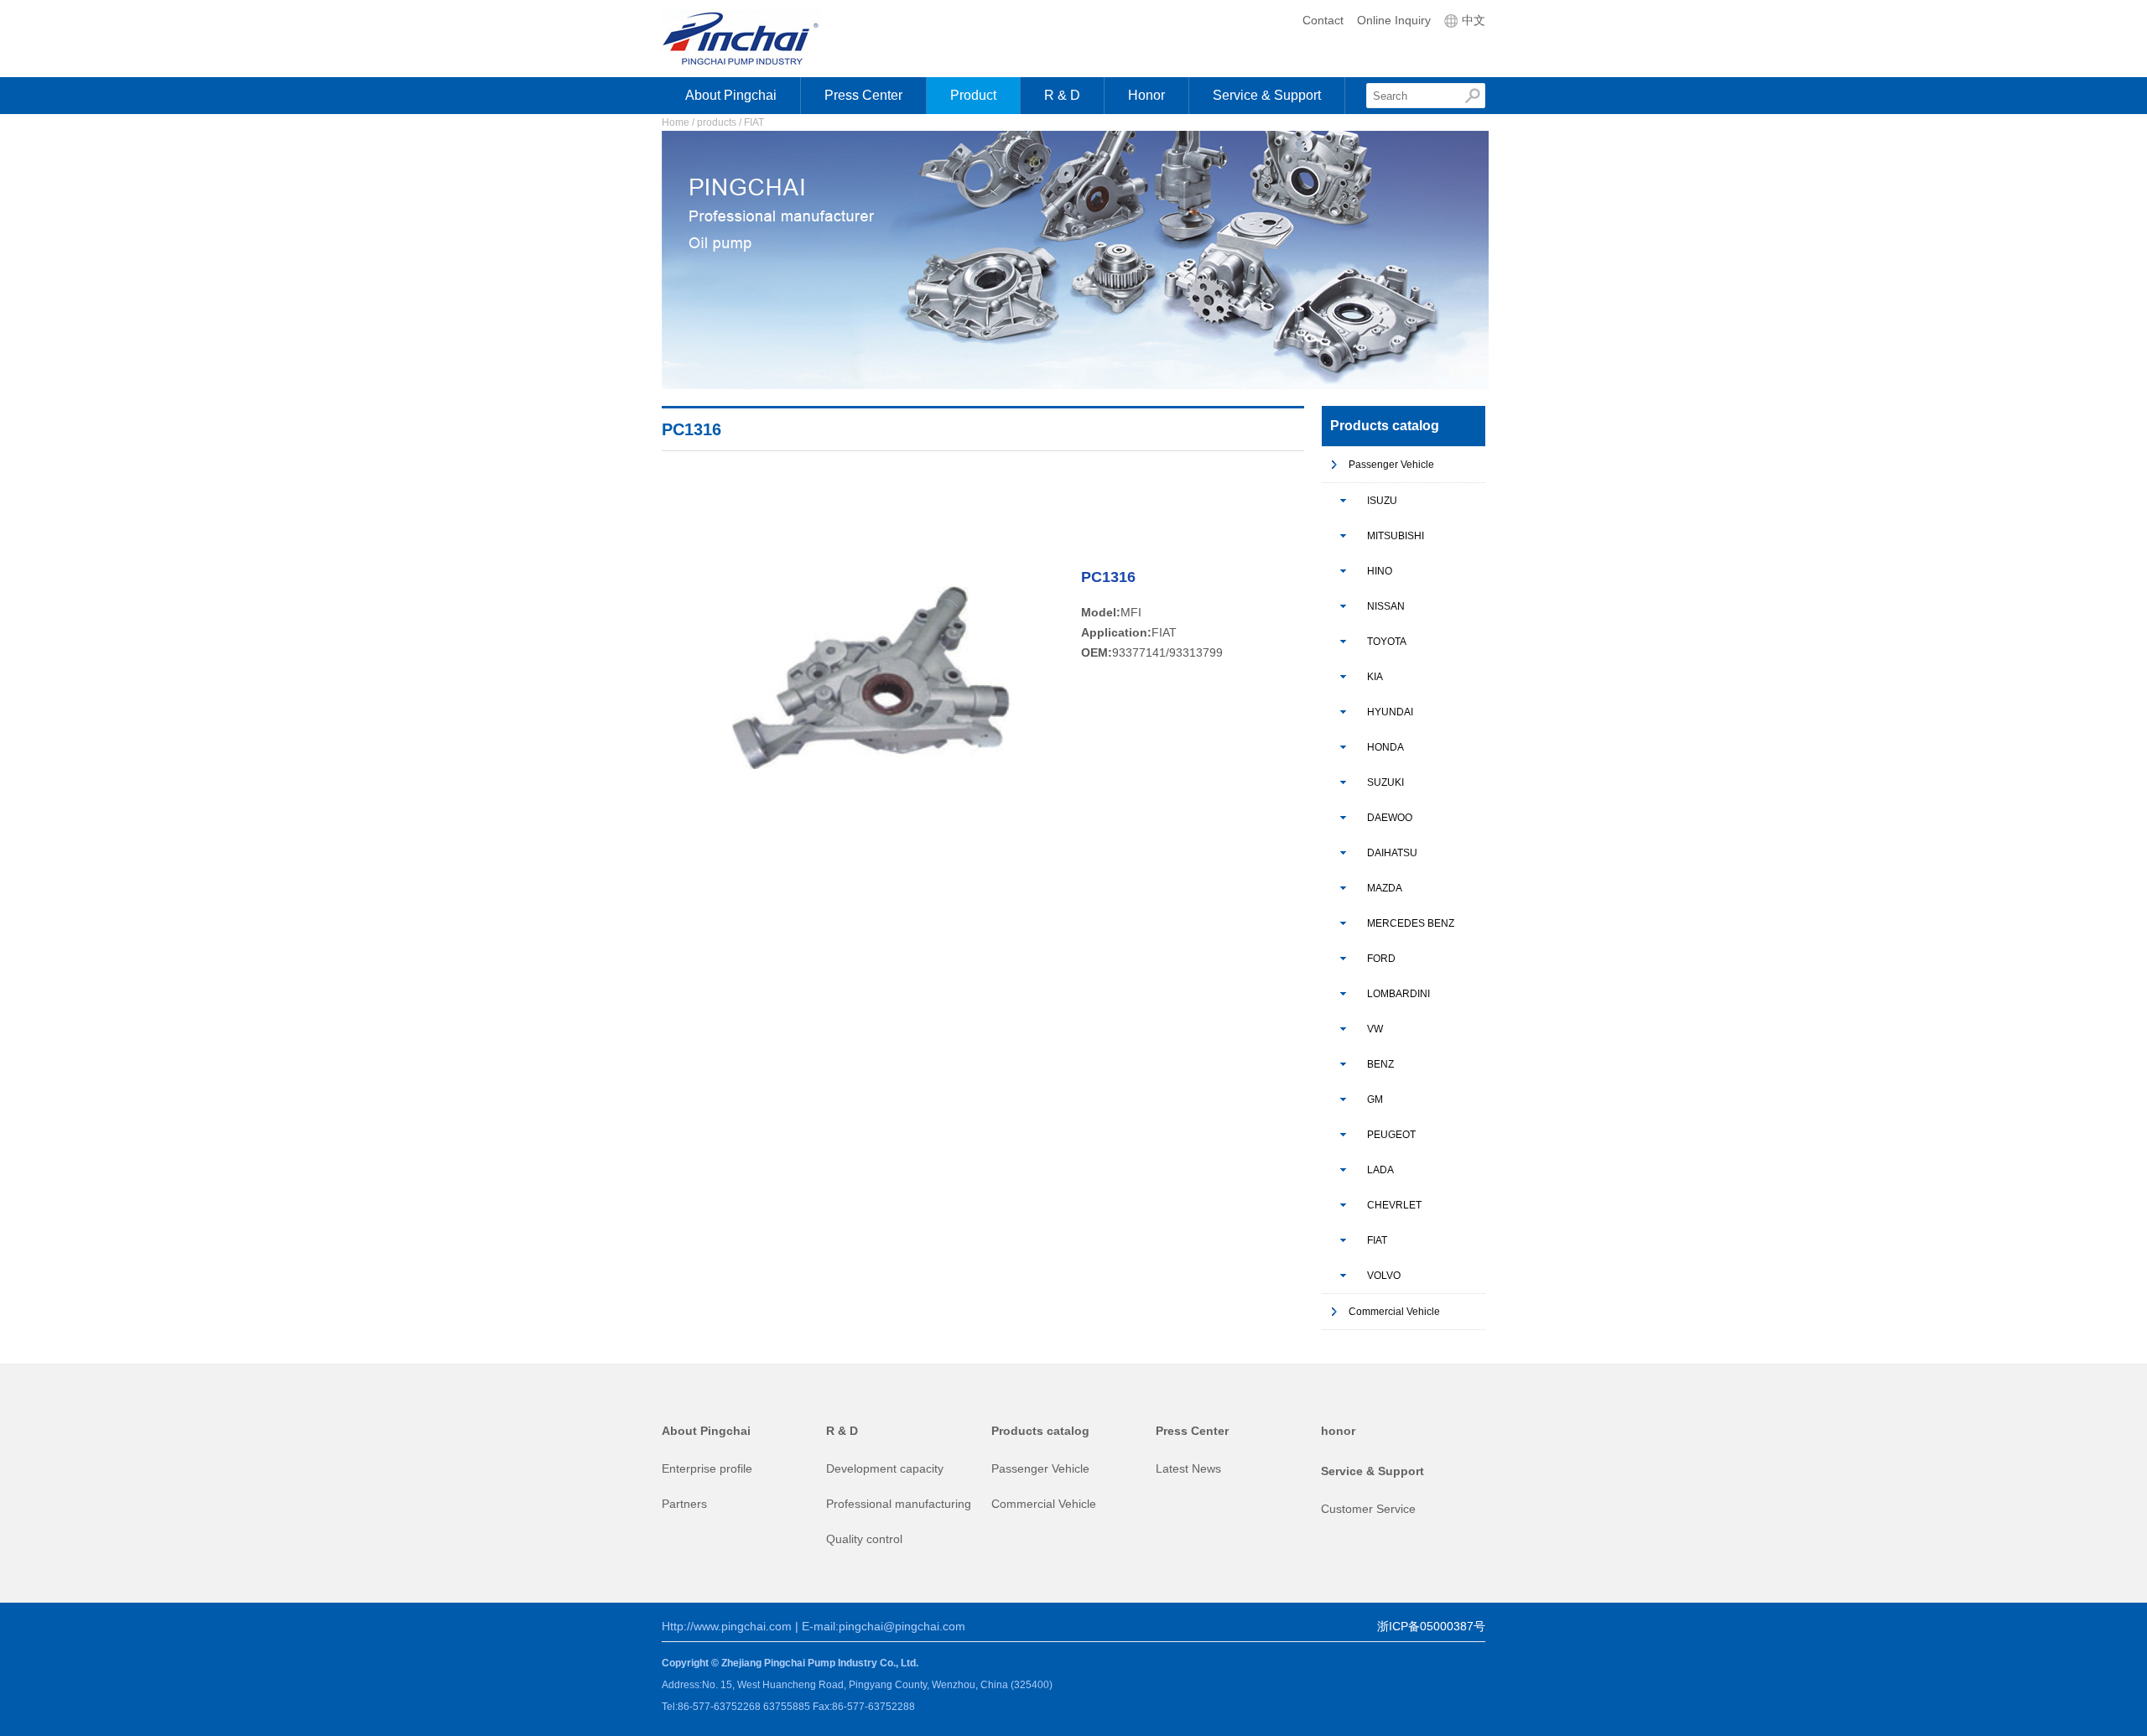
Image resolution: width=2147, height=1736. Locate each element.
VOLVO (1384, 1276)
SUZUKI (1385, 782)
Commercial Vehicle (1394, 1312)
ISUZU (1382, 501)
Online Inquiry (1394, 20)
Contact (1323, 20)
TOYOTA (1387, 642)
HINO (1380, 571)
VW (1375, 1029)
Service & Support (1267, 95)
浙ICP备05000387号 (1431, 1626)
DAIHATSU (1392, 853)
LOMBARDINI (1398, 994)
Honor (1146, 95)
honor (1338, 1431)
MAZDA (1385, 888)
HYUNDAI (1390, 712)
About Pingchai (731, 95)
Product (973, 95)
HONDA (1385, 747)
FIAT (1377, 1240)
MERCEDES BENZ (1411, 923)
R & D (1062, 95)
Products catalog (1040, 1431)
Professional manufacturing (899, 1504)
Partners (684, 1504)
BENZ (1380, 1064)
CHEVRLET (1394, 1205)
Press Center (863, 95)
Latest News (1188, 1468)
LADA (1380, 1170)
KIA (1375, 677)
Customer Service (1368, 1509)
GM (1375, 1099)
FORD (1381, 959)
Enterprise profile (707, 1468)
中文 (1472, 20)
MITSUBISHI (1396, 536)
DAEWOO (1390, 818)
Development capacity (885, 1468)
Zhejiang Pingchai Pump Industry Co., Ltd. (756, 39)
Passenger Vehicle (1391, 465)
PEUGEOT (1391, 1135)
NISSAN (1386, 606)
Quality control (864, 1539)
